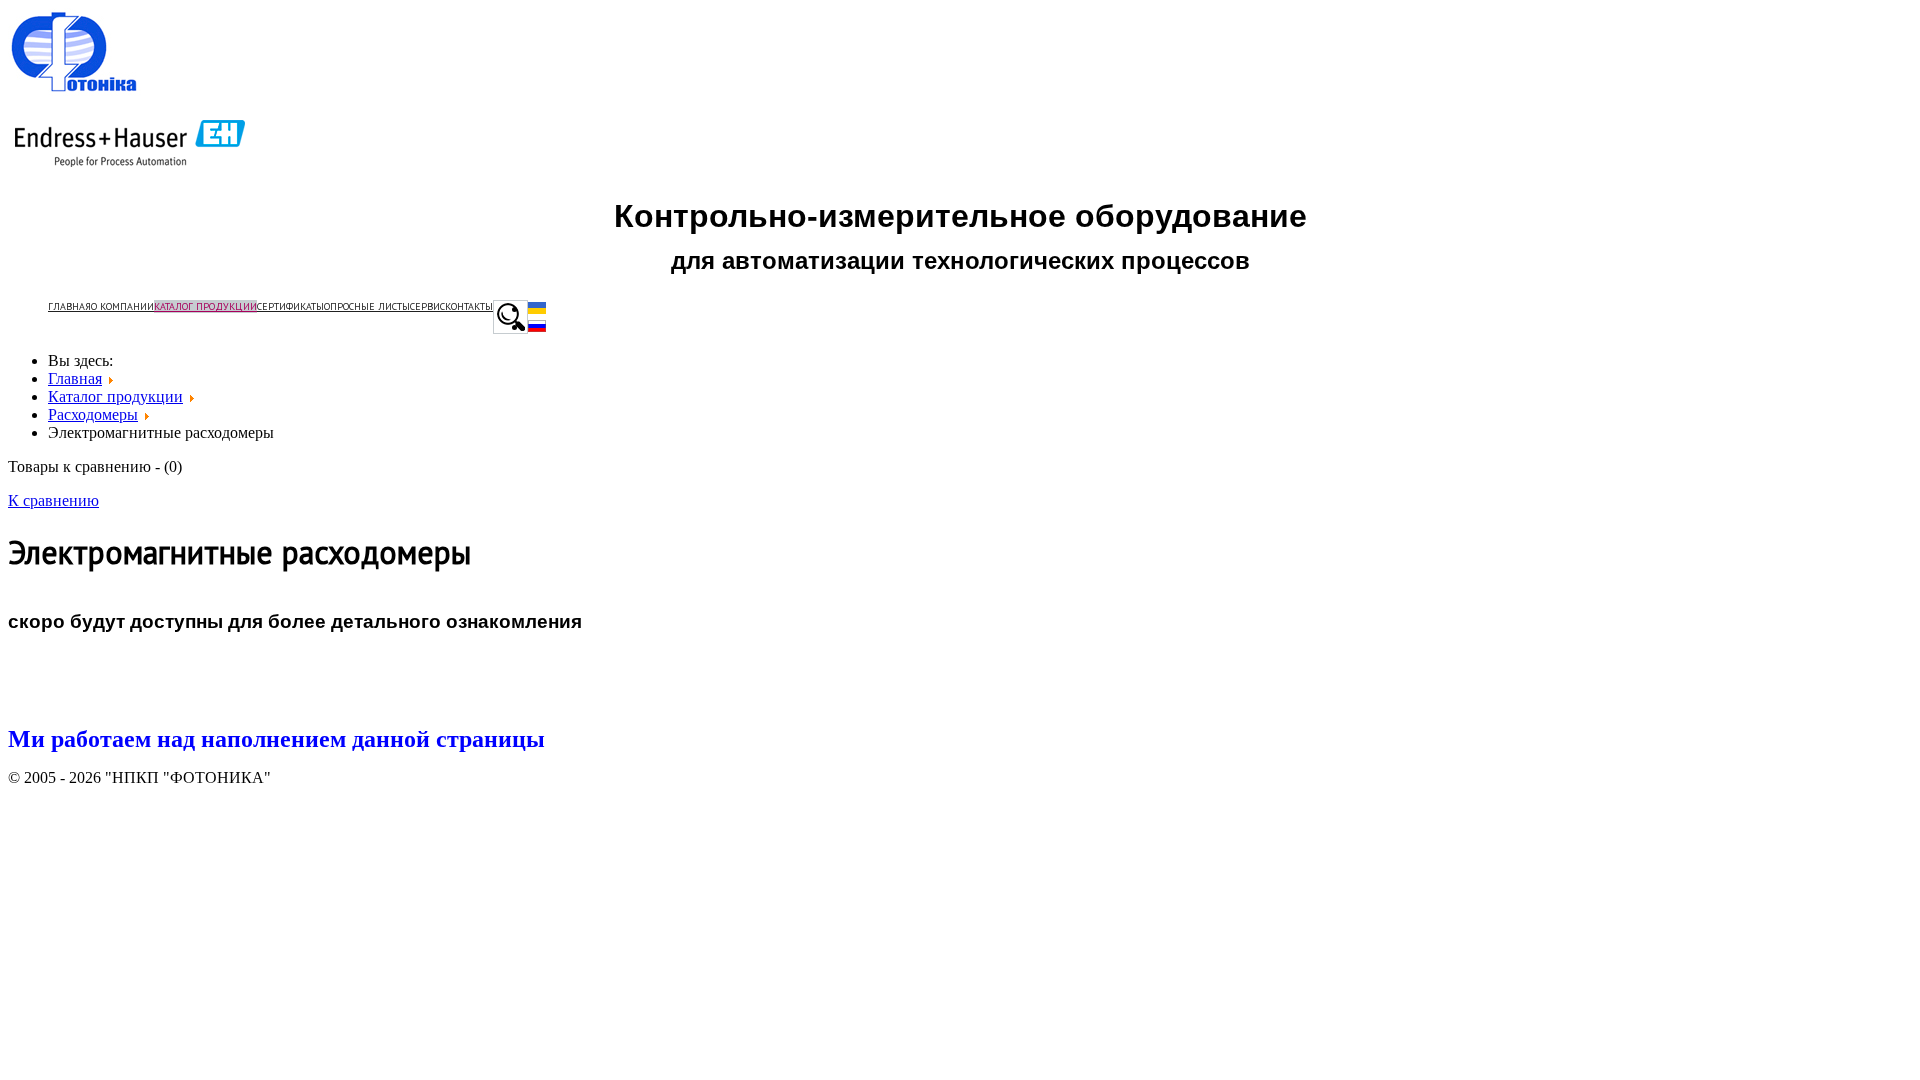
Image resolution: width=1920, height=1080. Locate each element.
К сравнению (53, 500)
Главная (69, 306)
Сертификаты (290, 306)
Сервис (427, 306)
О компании (122, 306)
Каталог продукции (205, 306)
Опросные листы (367, 306)
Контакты (469, 306)
